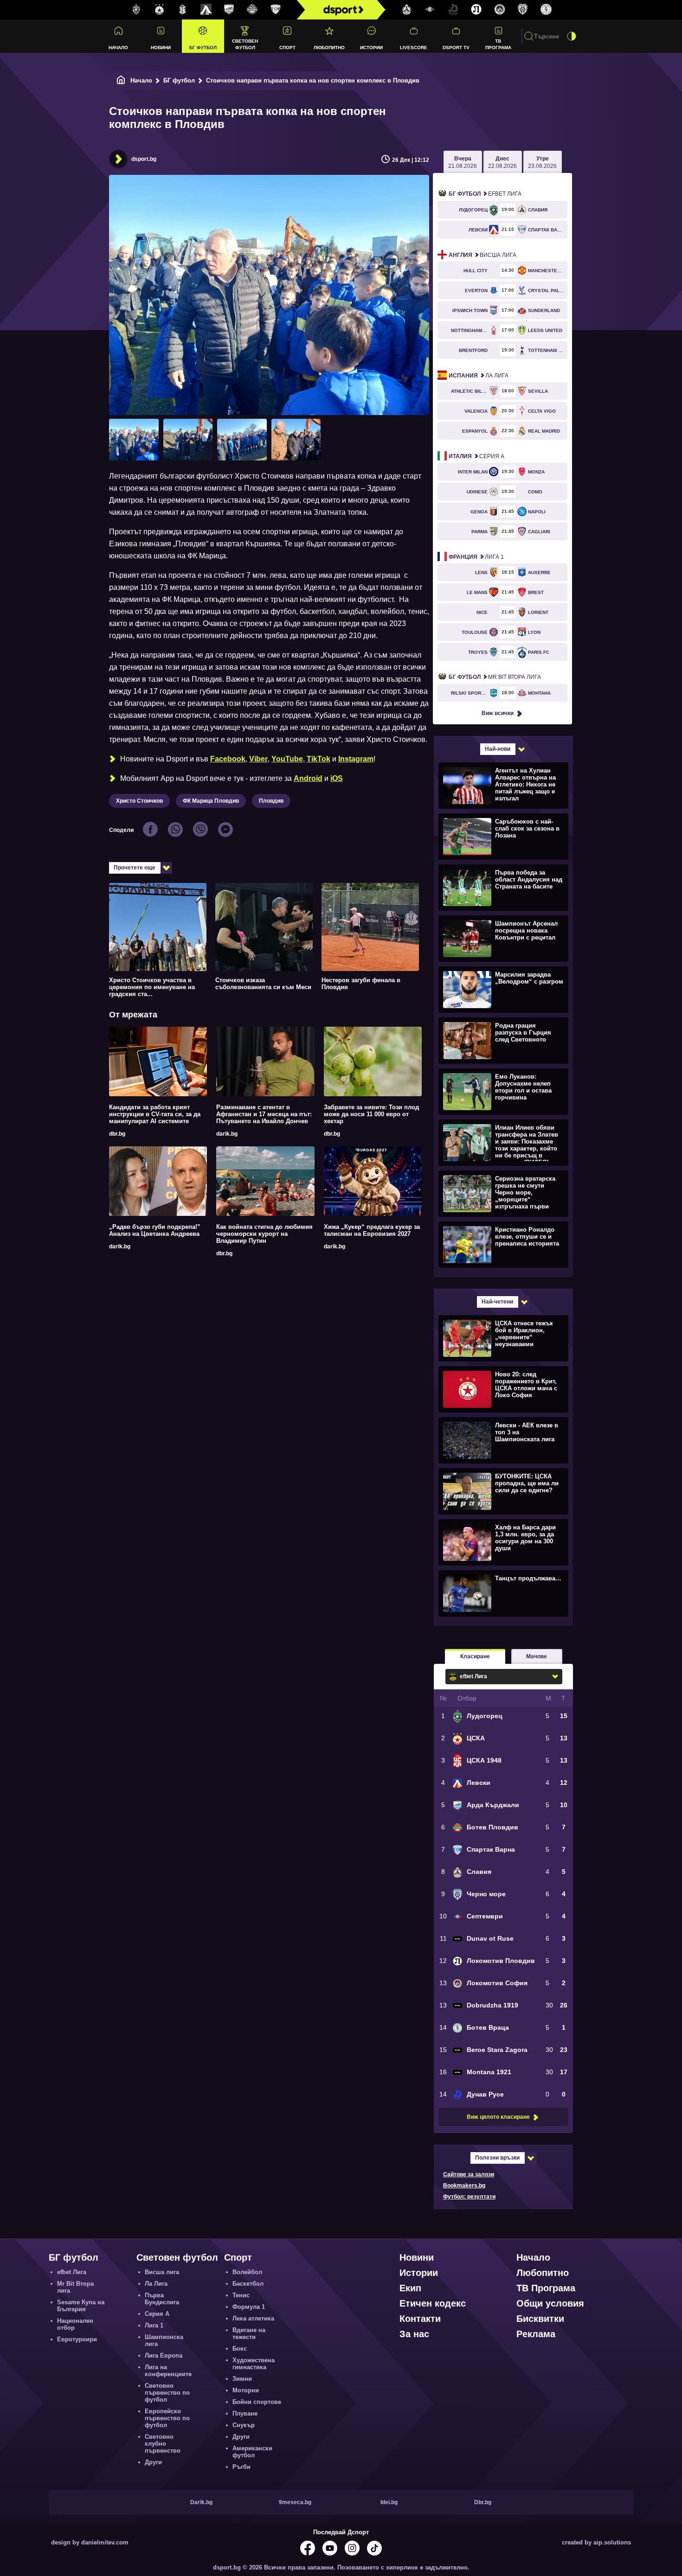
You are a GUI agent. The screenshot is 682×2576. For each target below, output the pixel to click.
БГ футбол (203, 48)
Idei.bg (389, 2502)
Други (153, 2462)
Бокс (240, 2349)
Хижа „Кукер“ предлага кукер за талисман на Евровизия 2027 (372, 1230)
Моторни (246, 2390)
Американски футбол (252, 2452)
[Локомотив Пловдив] (476, 10)
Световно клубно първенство (163, 2444)
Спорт (287, 48)
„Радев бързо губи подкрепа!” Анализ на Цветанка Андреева (155, 1230)
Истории (371, 48)
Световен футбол (245, 44)
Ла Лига (479, 376)
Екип (410, 2288)
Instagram (356, 759)
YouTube (287, 759)
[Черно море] (523, 10)
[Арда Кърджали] (229, 10)
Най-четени (497, 1302)
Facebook (228, 759)
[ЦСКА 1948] (183, 10)
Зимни (242, 2379)
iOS (337, 778)
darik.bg (227, 1134)
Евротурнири (77, 2339)
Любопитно (329, 48)
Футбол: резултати (469, 2197)
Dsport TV (456, 48)
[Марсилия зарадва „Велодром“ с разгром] (502, 989)
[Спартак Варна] (276, 10)
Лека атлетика (253, 2318)
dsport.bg (144, 159)
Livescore (414, 48)
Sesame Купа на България (81, 2306)
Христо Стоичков (139, 801)
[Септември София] (430, 10)
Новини (161, 48)
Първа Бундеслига (162, 2299)
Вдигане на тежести (249, 2333)
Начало (118, 48)
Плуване (245, 2413)
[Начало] (121, 80)
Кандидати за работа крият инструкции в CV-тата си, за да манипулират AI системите (155, 1114)
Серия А (476, 456)
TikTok (318, 759)
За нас (414, 2334)
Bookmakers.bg (464, 2186)
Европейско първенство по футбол (167, 2418)
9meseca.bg (295, 2502)
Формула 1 (249, 2307)
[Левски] (206, 10)
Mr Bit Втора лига (495, 677)
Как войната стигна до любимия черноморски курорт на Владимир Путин (264, 1234)
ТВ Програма (498, 44)
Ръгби (241, 2467)
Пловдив (271, 801)
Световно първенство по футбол (167, 2393)
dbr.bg (117, 1134)
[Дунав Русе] (453, 10)
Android (308, 778)
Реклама (536, 2334)
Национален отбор (75, 2324)
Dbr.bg (483, 2502)
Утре (542, 162)
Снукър (244, 2425)
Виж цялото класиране (498, 2117)
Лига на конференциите (168, 2371)
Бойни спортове (257, 2402)
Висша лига (483, 255)
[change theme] (572, 36)
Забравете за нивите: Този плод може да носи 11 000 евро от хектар (371, 1114)
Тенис (241, 2295)
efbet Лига (485, 194)
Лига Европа (164, 2355)
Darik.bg (201, 2502)
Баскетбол (248, 2284)
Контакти (420, 2319)
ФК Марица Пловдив (211, 801)
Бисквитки (540, 2319)
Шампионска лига (164, 2340)
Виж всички (498, 713)
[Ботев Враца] (546, 10)
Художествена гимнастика (254, 2364)
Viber (258, 759)
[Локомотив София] (500, 10)
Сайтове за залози (469, 2174)
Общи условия (550, 2303)
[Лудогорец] (136, 10)
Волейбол (247, 2272)
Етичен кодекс (433, 2303)
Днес (502, 162)
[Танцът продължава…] (502, 1593)
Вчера (463, 162)
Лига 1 (476, 557)
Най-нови (498, 749)
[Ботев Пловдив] (252, 10)
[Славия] (407, 10)
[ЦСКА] (160, 10)
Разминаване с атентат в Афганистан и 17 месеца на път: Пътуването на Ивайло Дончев (264, 1114)
